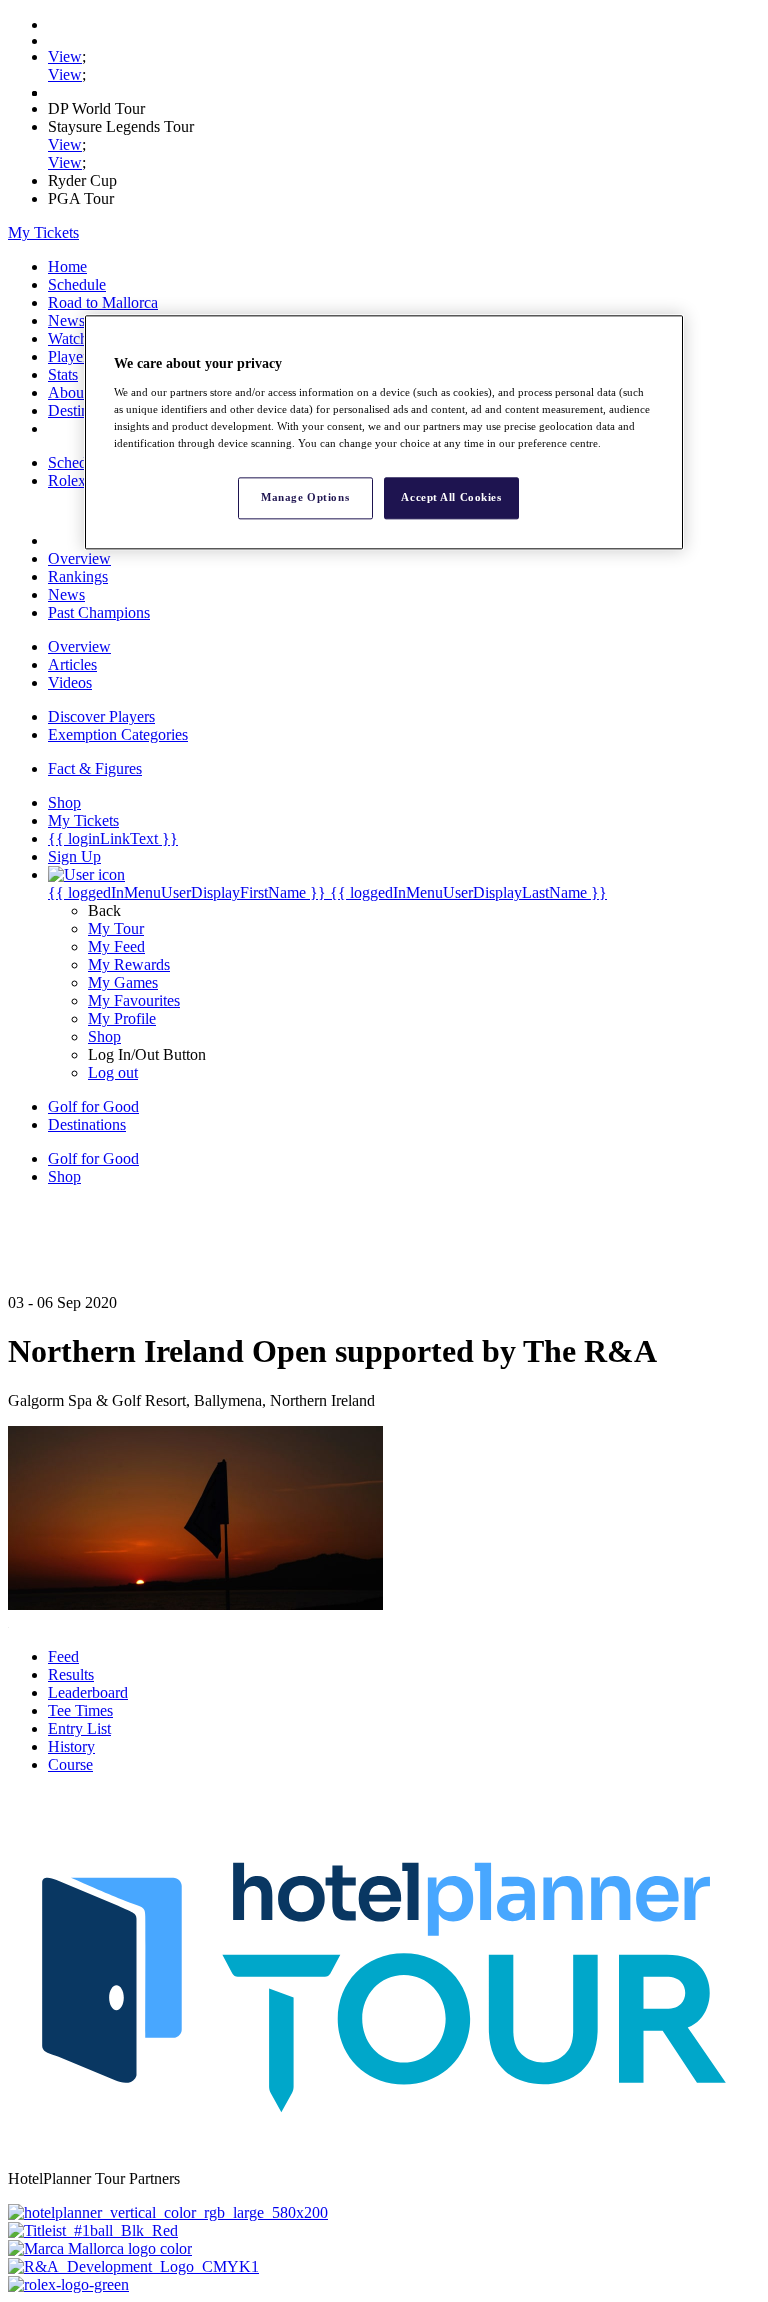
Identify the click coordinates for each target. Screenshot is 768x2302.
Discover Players (101, 716)
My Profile (122, 1018)
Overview (79, 558)
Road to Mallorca (103, 302)
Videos (70, 682)
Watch (68, 338)
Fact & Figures (95, 768)
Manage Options (305, 497)
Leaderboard (88, 1692)
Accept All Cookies (451, 497)
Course (70, 1764)
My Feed (116, 946)
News (66, 320)
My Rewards (129, 964)
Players (71, 356)
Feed (63, 1656)
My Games (123, 982)
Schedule (77, 284)
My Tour (116, 928)
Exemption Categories (118, 734)
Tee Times (80, 1710)
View (65, 56)
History (71, 1746)
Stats (63, 374)
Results (71, 1674)
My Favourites (134, 1000)
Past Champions (99, 612)
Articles (72, 664)
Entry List (79, 1728)
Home (67, 266)
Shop (104, 1036)
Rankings (78, 576)
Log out (113, 1072)
